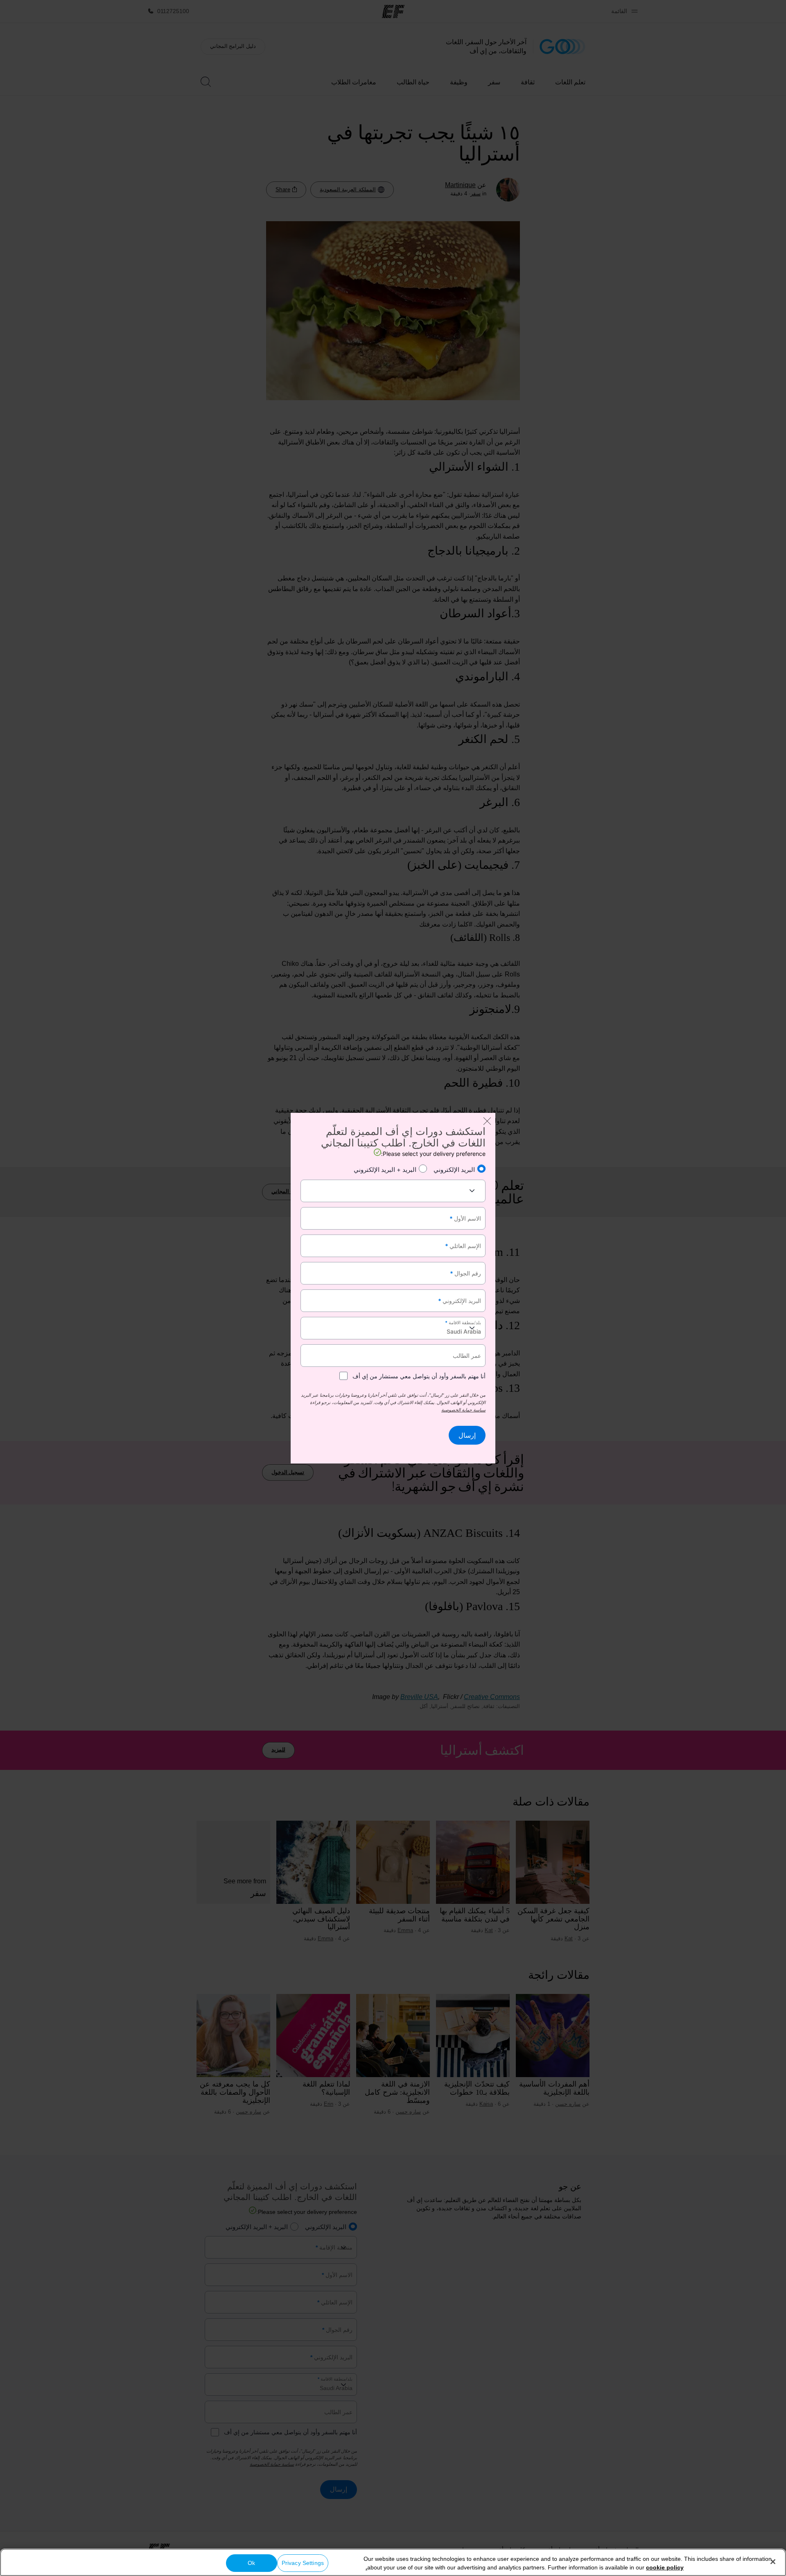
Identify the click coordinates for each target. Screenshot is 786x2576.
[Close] (773, 2562)
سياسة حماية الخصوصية (463, 1410)
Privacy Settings (303, 2563)
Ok (251, 2563)
